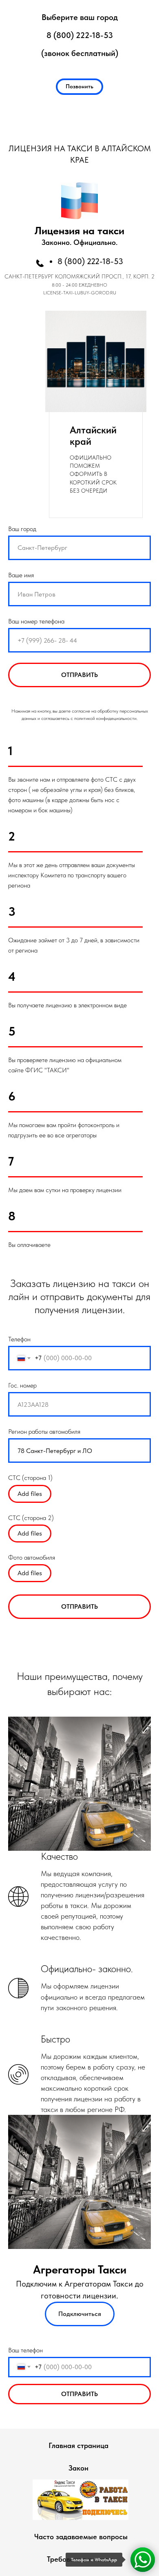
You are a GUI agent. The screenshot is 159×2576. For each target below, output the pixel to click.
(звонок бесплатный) (80, 53)
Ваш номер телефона (36, 621)
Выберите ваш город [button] (80, 17)
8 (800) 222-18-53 (80, 35)
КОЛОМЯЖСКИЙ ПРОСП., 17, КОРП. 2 (105, 276)
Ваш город (22, 529)
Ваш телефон (25, 2350)
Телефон (19, 1339)
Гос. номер (22, 1385)
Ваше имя (21, 575)
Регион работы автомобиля (44, 1431)
